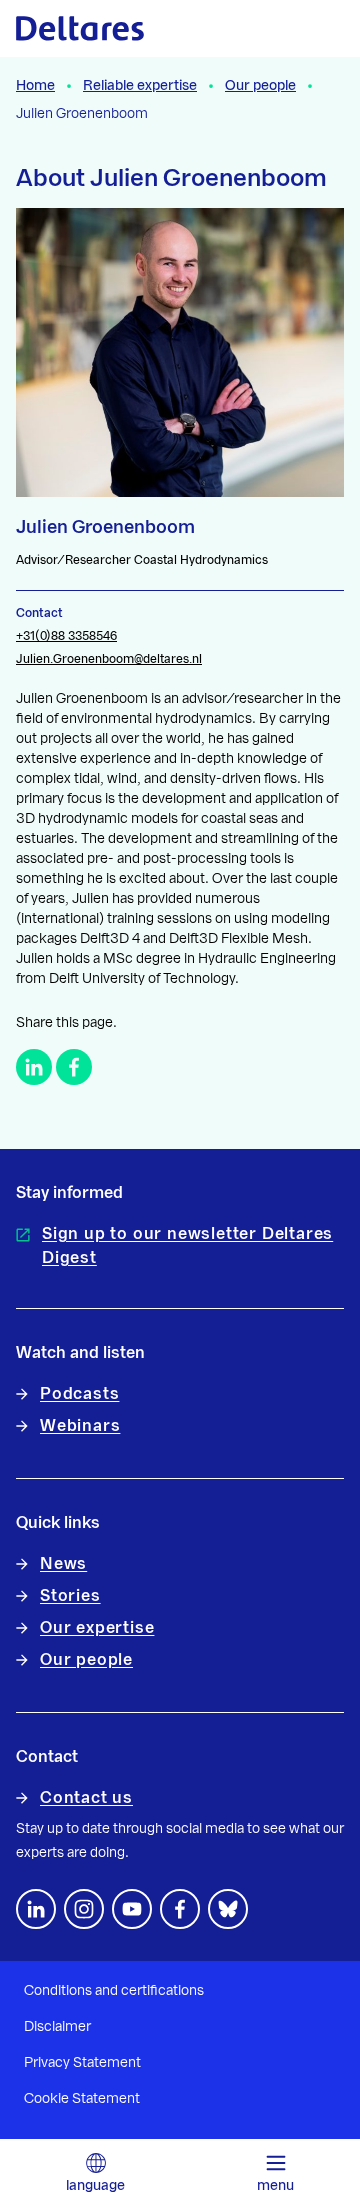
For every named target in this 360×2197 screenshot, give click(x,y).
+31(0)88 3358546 (66, 636)
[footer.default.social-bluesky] (228, 1909)
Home (35, 86)
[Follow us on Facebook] (180, 1909)
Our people (260, 86)
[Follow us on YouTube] (132, 1909)
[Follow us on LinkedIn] (36, 1909)
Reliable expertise (140, 86)
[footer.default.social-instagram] (84, 1909)
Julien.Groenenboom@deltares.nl (109, 659)
